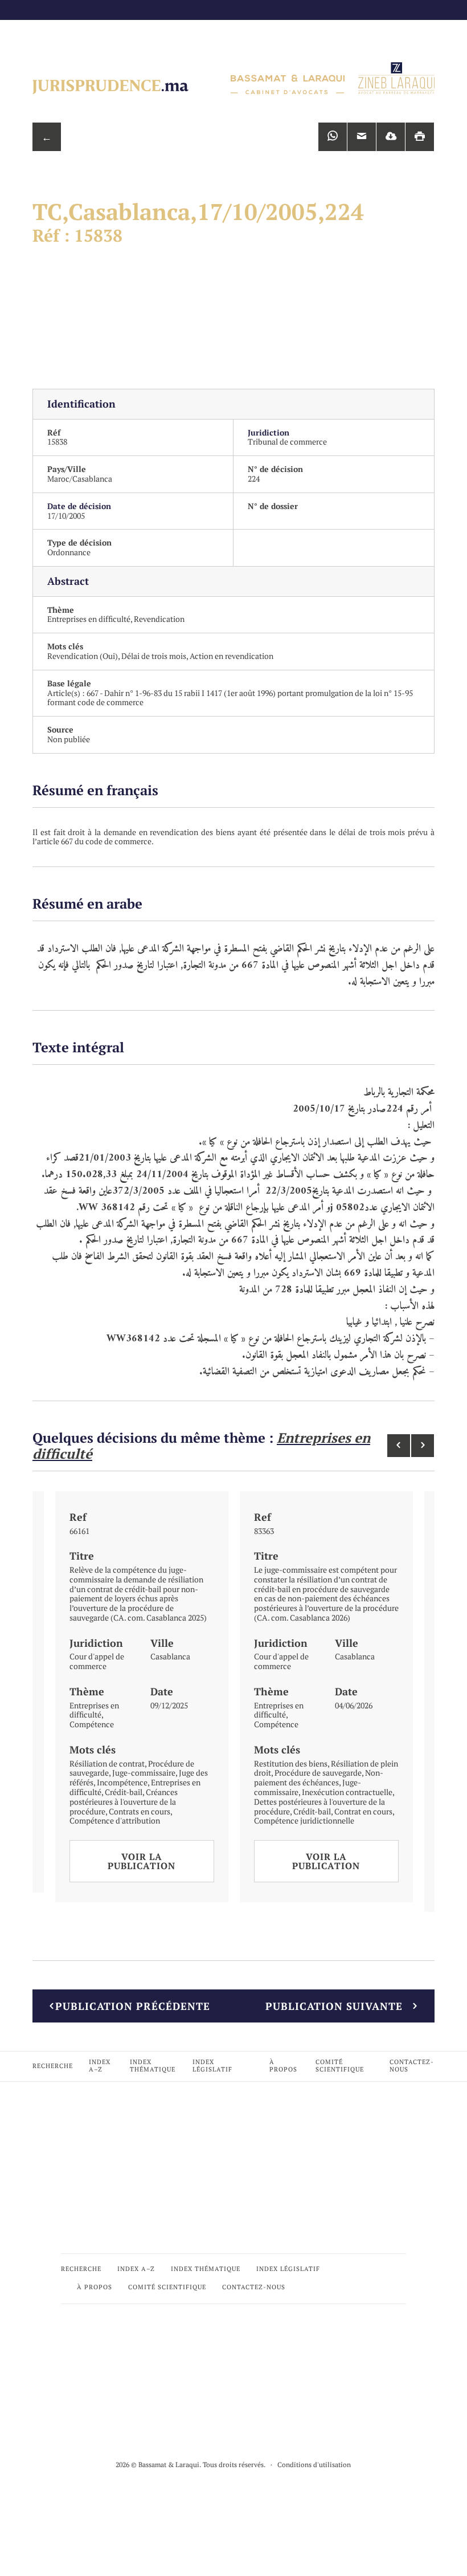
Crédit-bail (124, 1792)
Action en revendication (232, 656)
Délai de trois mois (154, 656)
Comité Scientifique (340, 2066)
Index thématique (153, 2066)
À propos (283, 2066)
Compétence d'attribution (115, 1820)
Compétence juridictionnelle (304, 1820)
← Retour (47, 141)
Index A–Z (100, 2066)
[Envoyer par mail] (362, 137)
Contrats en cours (140, 1811)
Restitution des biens (291, 1763)
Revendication (159, 619)
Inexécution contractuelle (347, 1792)
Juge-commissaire (144, 1773)
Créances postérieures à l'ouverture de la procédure (124, 1802)
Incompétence (122, 1782)
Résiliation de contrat (107, 1763)
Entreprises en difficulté (89, 619)
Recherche (53, 2066)
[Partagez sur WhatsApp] (333, 137)
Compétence (92, 1724)
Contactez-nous (412, 2066)
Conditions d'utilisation (314, 2465)
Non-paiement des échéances (319, 1777)
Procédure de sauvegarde (318, 1773)
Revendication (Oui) (83, 656)
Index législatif (212, 2066)
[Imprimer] (420, 137)
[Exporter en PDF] (391, 137)
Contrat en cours (363, 1811)
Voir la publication (142, 1861)
